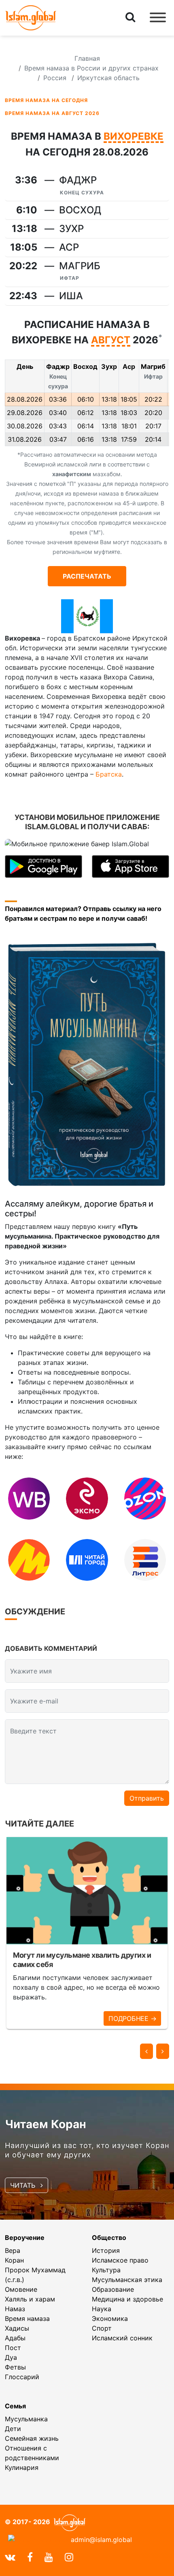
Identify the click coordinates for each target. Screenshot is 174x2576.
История (106, 2250)
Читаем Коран (46, 2124)
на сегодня (46, 100)
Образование (113, 2289)
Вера (13, 2250)
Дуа (11, 2357)
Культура (106, 2270)
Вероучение (25, 2238)
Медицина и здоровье (127, 2299)
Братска (109, 774)
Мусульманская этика (127, 2280)
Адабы (15, 2338)
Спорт (102, 2328)
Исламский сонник (122, 2338)
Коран (14, 2260)
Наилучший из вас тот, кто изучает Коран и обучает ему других (87, 2150)
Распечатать (87, 576)
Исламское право (120, 2260)
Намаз (15, 2309)
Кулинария (22, 2467)
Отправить (147, 1798)
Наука (102, 2309)
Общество (109, 2238)
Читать (24, 2185)
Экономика (110, 2318)
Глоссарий (22, 2377)
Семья (15, 2406)
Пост (13, 2348)
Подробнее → (132, 2018)
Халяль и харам (30, 2299)
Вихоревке (134, 137)
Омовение (21, 2289)
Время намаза (27, 2318)
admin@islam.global (101, 2540)
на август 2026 (52, 113)
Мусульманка (26, 2419)
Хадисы (17, 2328)
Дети (13, 2429)
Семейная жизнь (32, 2438)
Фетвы (15, 2367)
